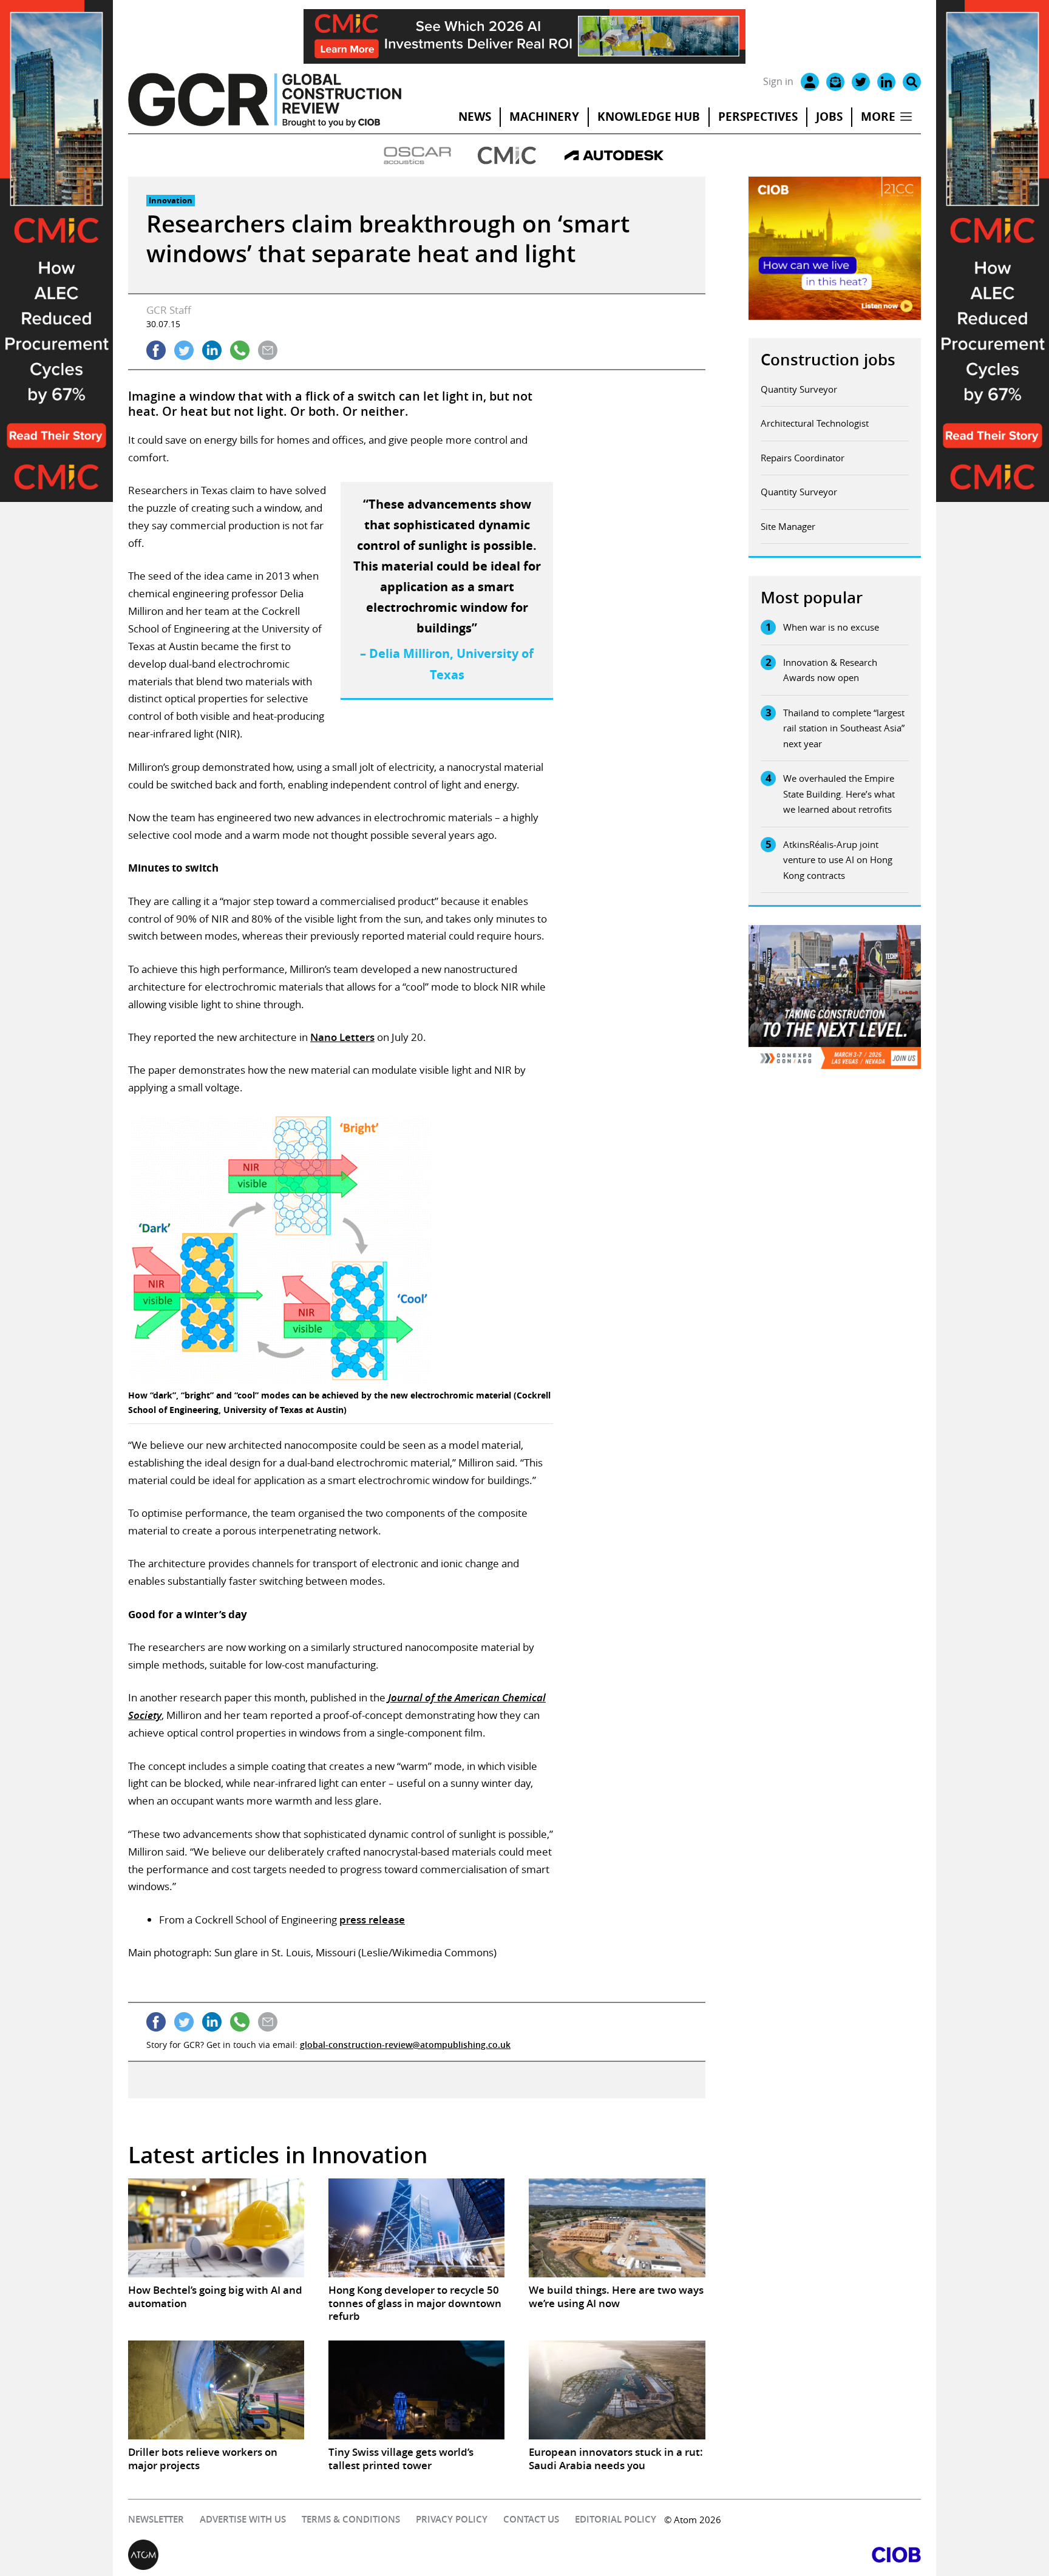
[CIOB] (723, 2555)
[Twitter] (861, 82)
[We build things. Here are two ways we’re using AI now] (617, 2228)
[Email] (835, 82)
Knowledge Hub (649, 117)
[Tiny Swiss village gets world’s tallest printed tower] (416, 2390)
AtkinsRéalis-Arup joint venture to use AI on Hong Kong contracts (838, 860)
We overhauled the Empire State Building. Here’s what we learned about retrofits (839, 794)
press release (372, 1920)
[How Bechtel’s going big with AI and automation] (216, 2228)
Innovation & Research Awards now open (830, 670)
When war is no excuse (831, 627)
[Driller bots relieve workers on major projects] (216, 2390)
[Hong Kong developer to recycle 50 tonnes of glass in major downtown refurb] (416, 2228)
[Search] (912, 82)
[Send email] (268, 350)
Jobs (829, 117)
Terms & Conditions (351, 2519)
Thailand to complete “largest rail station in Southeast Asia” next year (844, 728)
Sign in (778, 81)
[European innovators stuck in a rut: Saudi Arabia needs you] (617, 2390)
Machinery (544, 117)
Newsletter (156, 2519)
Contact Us (531, 2519)
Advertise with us (243, 2519)
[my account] (810, 82)
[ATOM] (326, 2555)
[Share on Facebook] (156, 350)
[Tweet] (184, 350)
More (878, 117)
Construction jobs (828, 360)
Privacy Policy (452, 2519)
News (475, 117)
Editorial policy (616, 2519)
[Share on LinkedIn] (212, 350)
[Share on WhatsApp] (240, 350)
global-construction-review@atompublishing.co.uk (405, 2045)
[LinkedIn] (886, 82)
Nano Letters (342, 1037)
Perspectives (758, 117)
